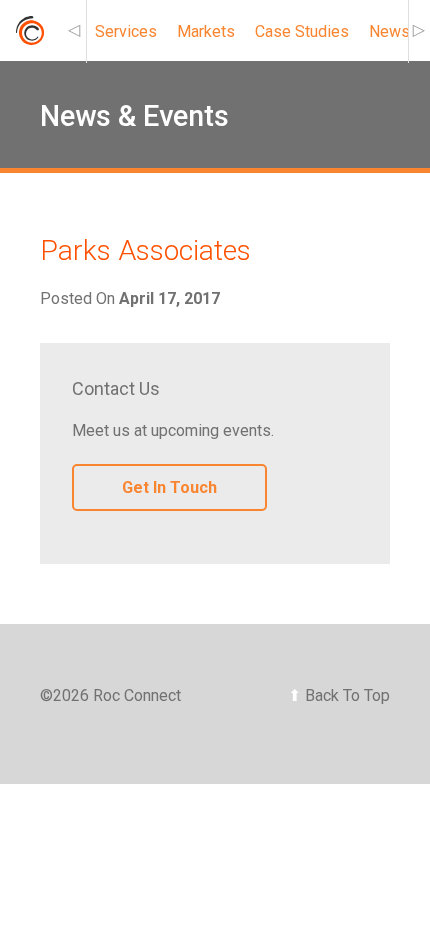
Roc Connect (29, 36)
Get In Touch (169, 487)
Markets (206, 31)
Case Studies (302, 31)
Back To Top (339, 695)
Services (126, 31)
